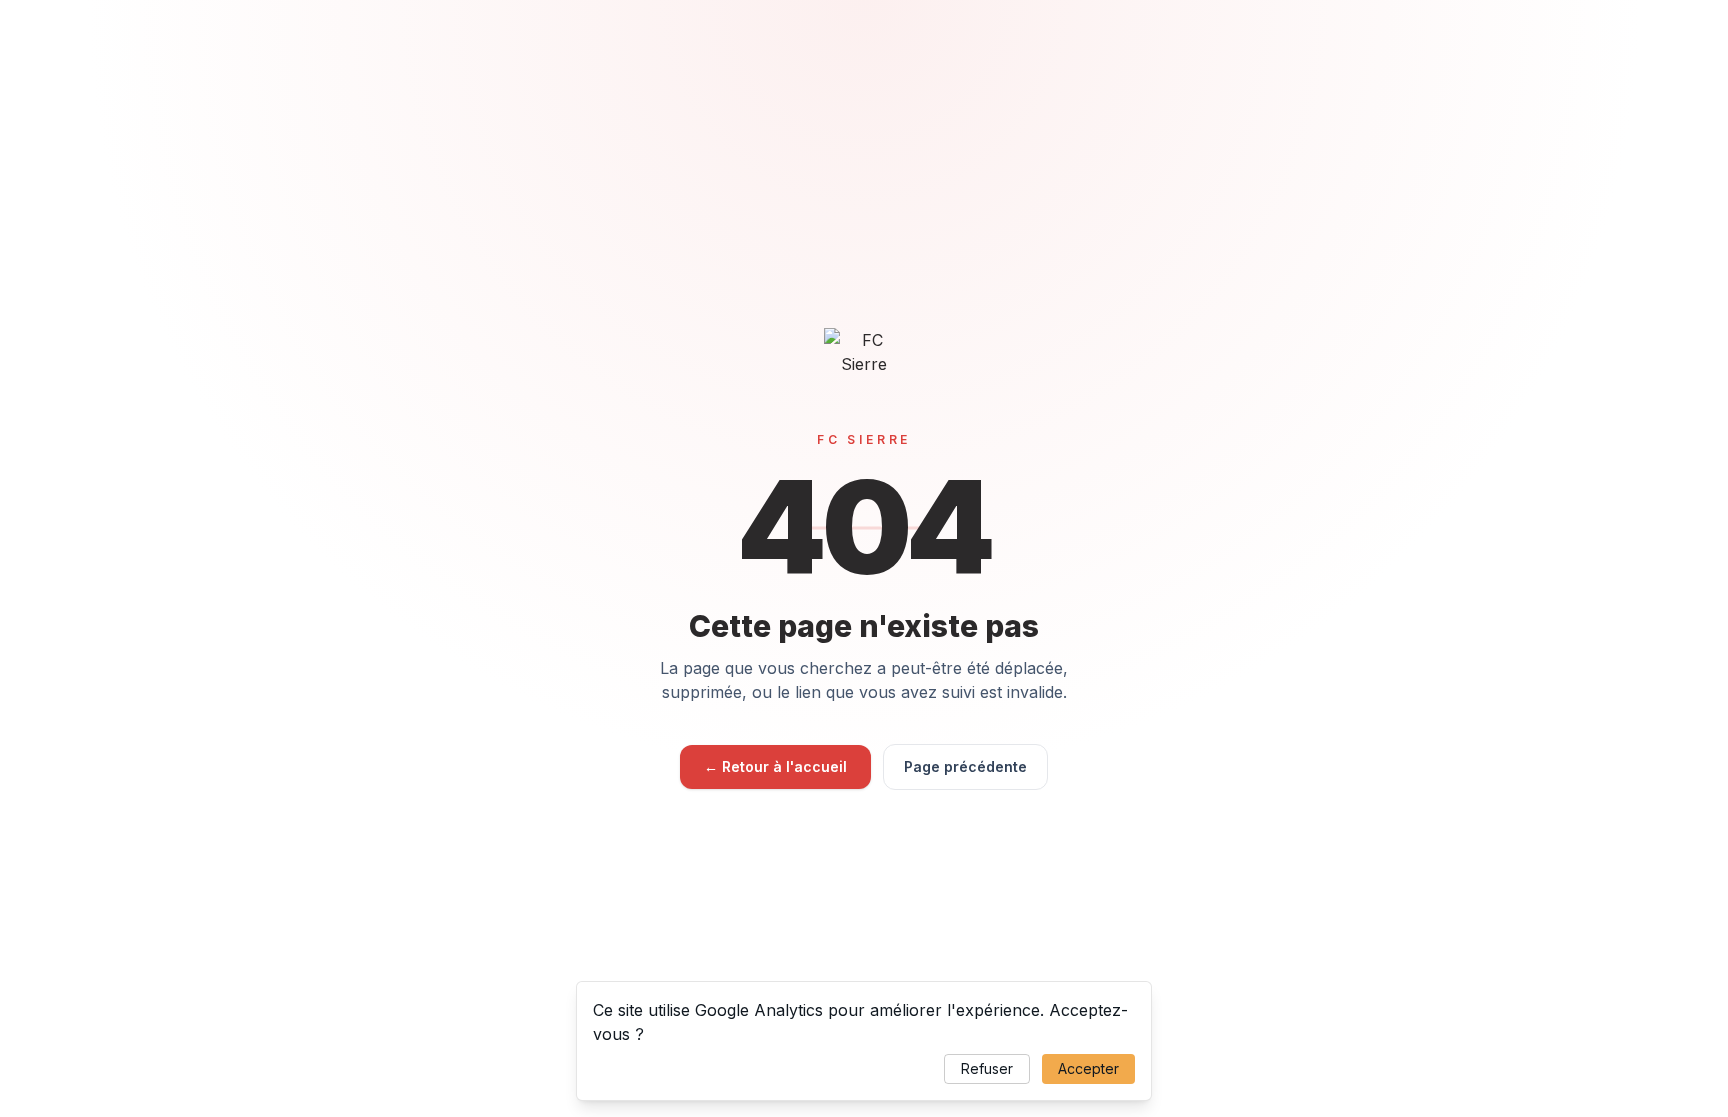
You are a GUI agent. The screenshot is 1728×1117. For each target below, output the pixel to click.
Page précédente (965, 766)
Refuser (987, 1068)
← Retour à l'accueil (775, 766)
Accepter (1088, 1068)
